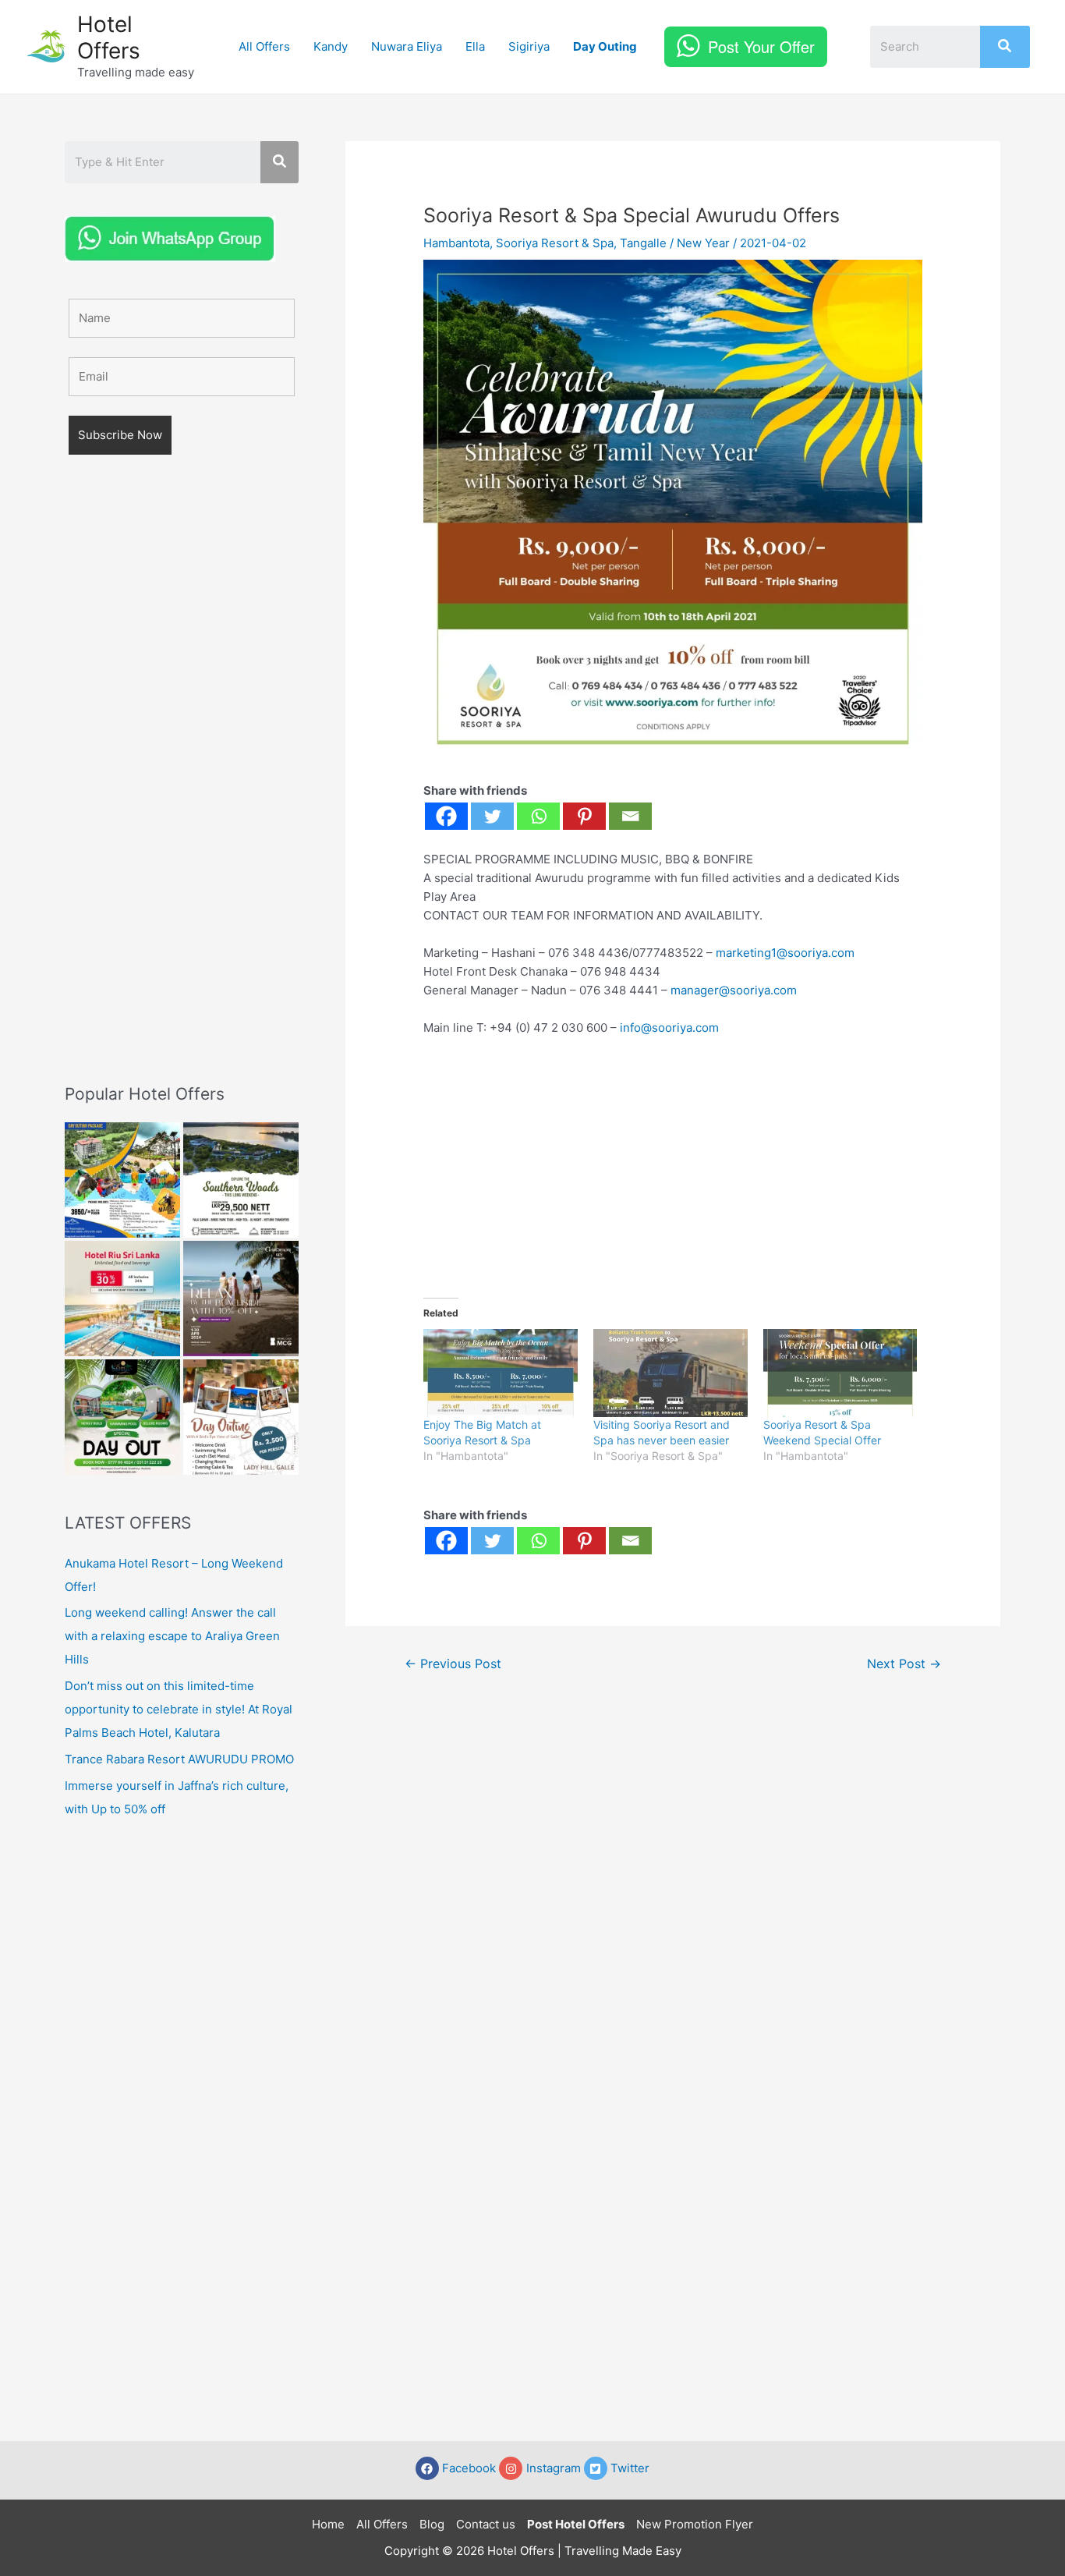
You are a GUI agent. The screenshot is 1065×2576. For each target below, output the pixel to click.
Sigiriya (529, 46)
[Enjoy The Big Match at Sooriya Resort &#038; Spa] (501, 1373)
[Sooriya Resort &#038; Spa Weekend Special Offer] (840, 1373)
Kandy (331, 46)
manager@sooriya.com (734, 990)
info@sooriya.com (669, 1028)
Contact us (486, 2524)
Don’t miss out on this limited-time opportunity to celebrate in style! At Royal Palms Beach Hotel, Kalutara (179, 1709)
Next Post (904, 1664)
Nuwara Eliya (407, 46)
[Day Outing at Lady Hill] (241, 1417)
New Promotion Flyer (695, 2524)
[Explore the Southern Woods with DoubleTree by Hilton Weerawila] (241, 1180)
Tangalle (643, 243)
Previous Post (453, 1664)
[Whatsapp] (538, 816)
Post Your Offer (761, 46)
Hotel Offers (109, 37)
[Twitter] (492, 816)
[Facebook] (446, 816)
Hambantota (456, 243)
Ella (475, 46)
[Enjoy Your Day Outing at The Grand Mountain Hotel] (122, 1180)
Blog (432, 2524)
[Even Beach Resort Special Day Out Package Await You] (122, 1417)
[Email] (630, 816)
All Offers (264, 46)
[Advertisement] (182, 792)
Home (328, 2524)
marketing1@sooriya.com (785, 953)
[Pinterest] (584, 816)
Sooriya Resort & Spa (555, 243)
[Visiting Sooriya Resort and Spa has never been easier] (670, 1373)
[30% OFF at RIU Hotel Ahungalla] (122, 1299)
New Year (703, 243)
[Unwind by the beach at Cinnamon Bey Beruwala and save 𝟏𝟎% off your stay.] (241, 1299)
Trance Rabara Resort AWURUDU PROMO (179, 1759)
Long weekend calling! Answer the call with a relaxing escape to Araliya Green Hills (172, 1636)
